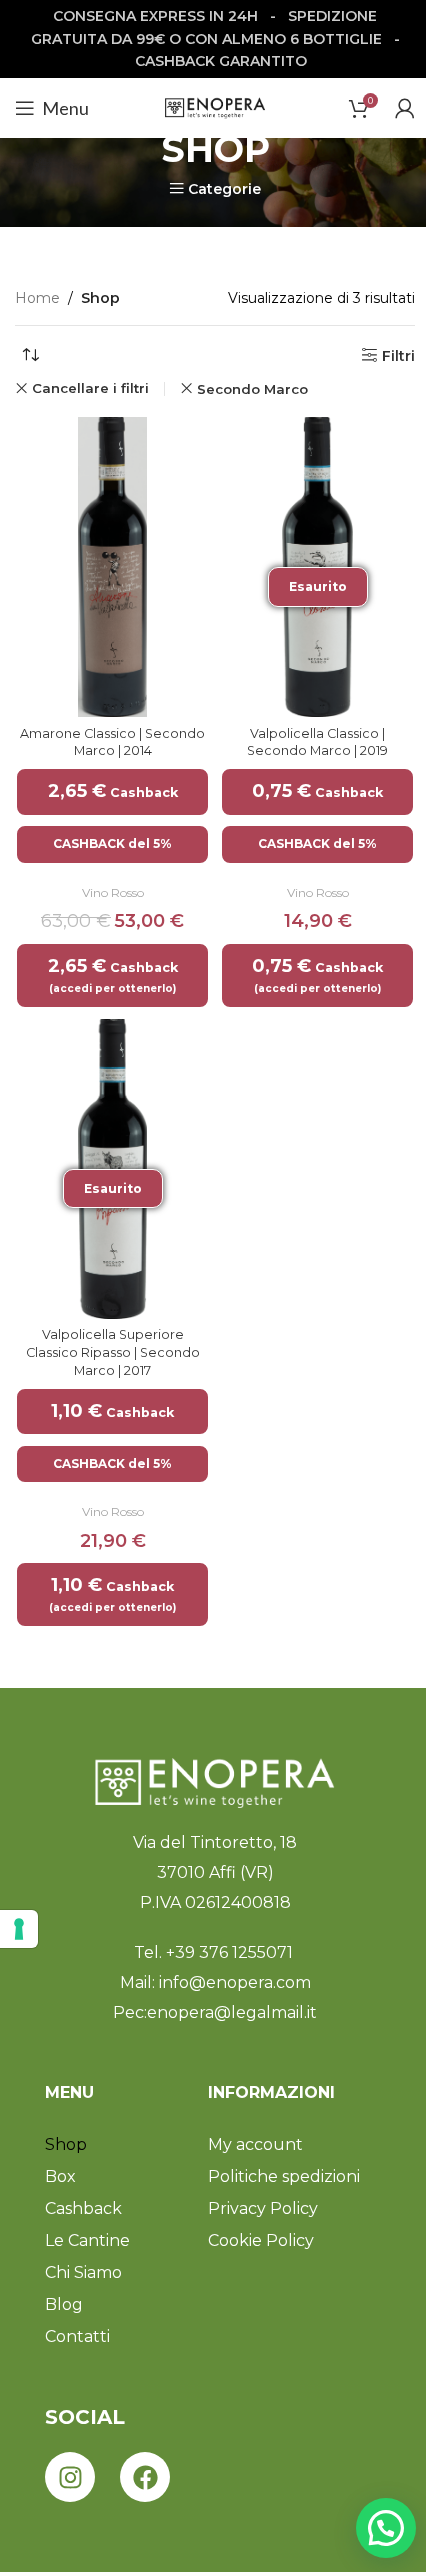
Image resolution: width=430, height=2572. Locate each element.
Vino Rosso (113, 892)
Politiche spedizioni (284, 2176)
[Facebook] (145, 2477)
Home (37, 298)
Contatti (77, 2336)
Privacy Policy (263, 2208)
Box (60, 2176)
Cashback (83, 2208)
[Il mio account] (405, 108)
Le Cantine (87, 2240)
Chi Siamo (83, 2272)
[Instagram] (70, 2477)
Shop (66, 2144)
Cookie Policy (261, 2240)
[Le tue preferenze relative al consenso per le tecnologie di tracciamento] (19, 1929)
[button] (386, 2528)
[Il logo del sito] (215, 107)
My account (255, 2144)
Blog (64, 2304)
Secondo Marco (252, 389)
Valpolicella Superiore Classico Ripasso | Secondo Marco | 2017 (113, 1352)
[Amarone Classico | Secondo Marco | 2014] (112, 567)
